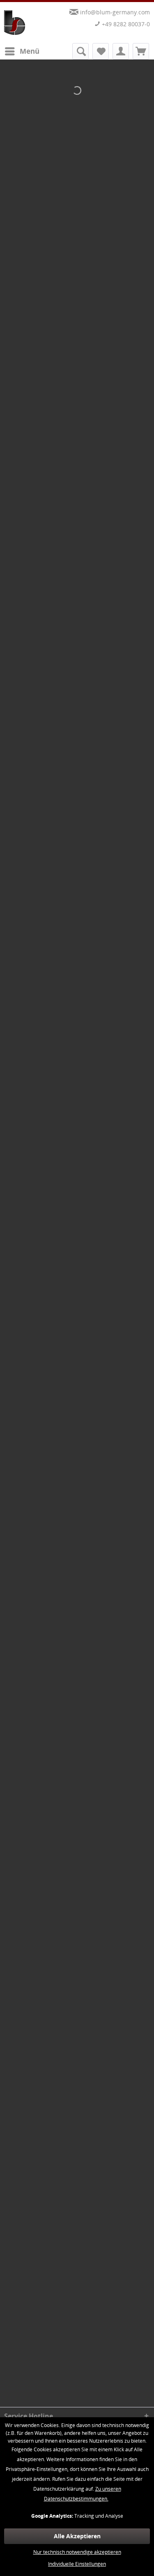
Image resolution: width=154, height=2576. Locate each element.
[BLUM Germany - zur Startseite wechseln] (15, 23)
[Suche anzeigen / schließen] (80, 51)
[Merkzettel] (101, 51)
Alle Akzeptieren (77, 2536)
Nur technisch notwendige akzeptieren (77, 2552)
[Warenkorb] (141, 51)
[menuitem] (22, 51)
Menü (30, 51)
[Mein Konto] (121, 51)
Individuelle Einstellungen (77, 2564)
